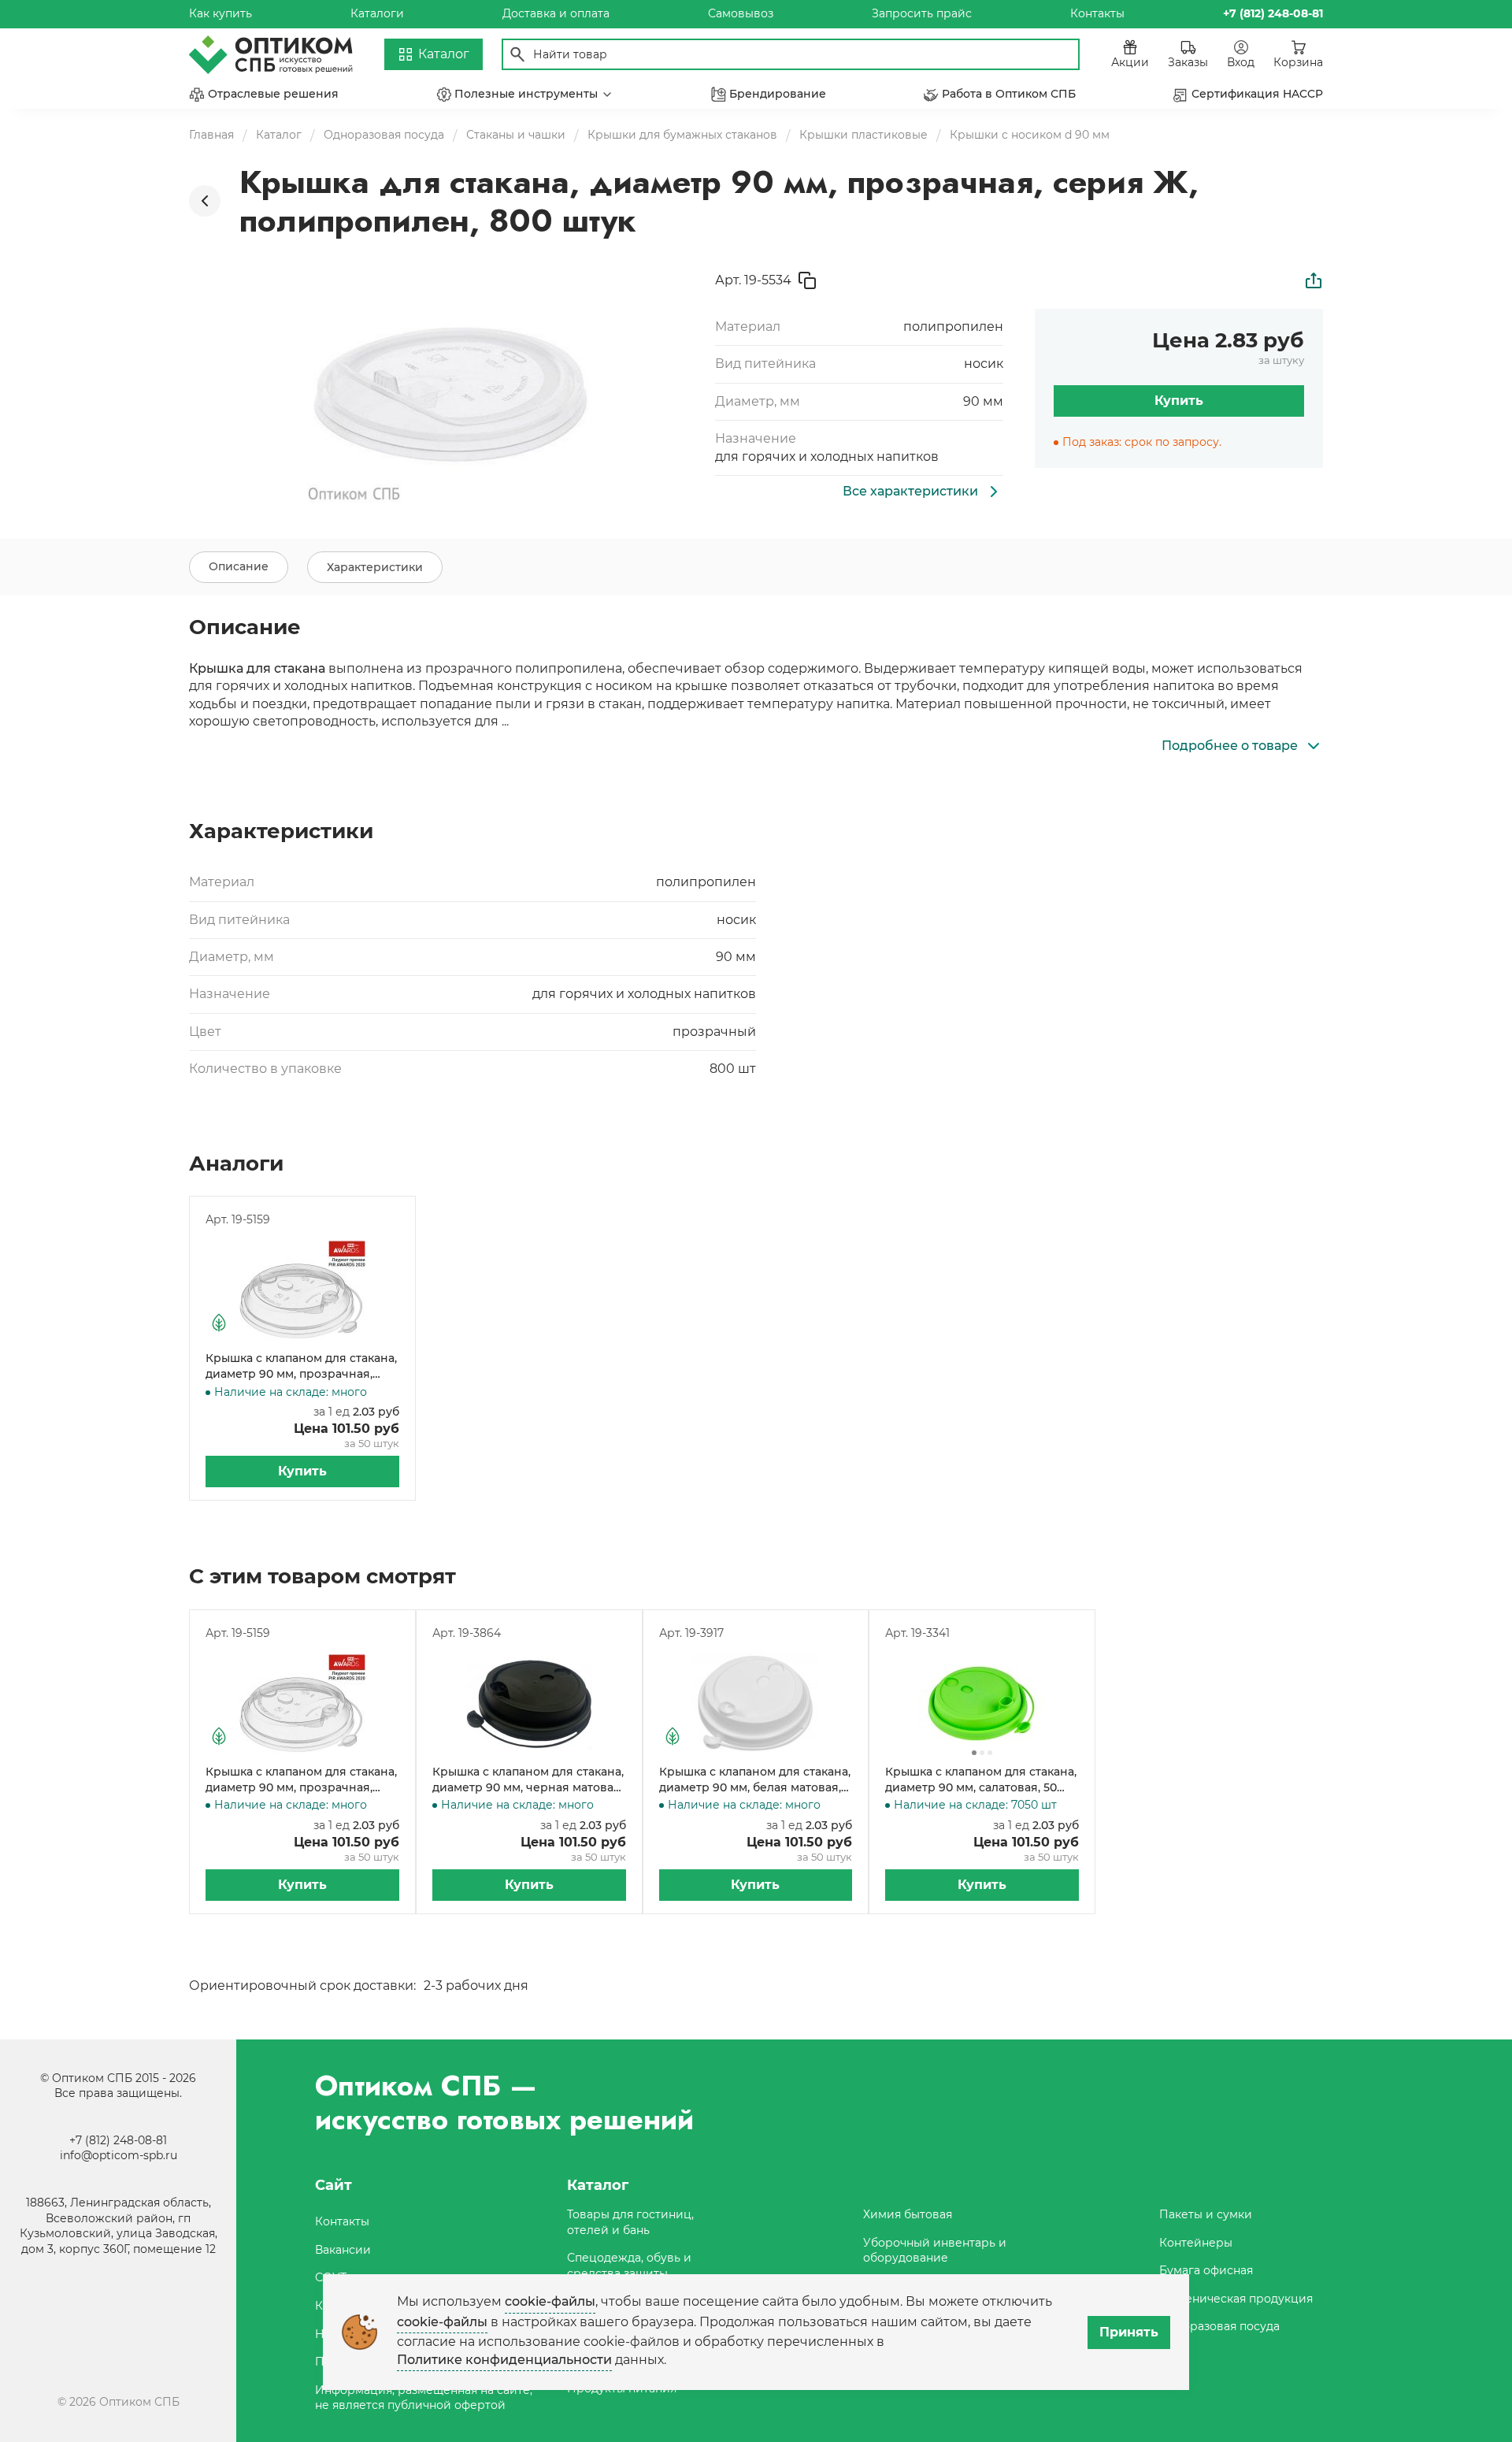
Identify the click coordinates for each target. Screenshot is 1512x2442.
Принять (1129, 2332)
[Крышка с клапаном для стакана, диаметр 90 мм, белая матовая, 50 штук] (756, 1703)
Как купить (220, 13)
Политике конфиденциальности (504, 2360)
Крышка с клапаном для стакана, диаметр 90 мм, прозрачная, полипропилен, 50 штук (301, 1366)
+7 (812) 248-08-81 (118, 2140)
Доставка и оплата (556, 13)
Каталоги (377, 13)
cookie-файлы (550, 2301)
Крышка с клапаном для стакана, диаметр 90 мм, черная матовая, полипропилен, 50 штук (528, 1780)
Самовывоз (741, 13)
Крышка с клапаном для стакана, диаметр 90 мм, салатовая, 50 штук (981, 1780)
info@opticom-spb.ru (119, 2155)
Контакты (1097, 13)
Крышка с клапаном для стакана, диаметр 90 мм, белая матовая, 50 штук (755, 1780)
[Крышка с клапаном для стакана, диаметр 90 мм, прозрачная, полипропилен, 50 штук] (302, 1290)
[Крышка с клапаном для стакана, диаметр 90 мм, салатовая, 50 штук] (982, 1703)
